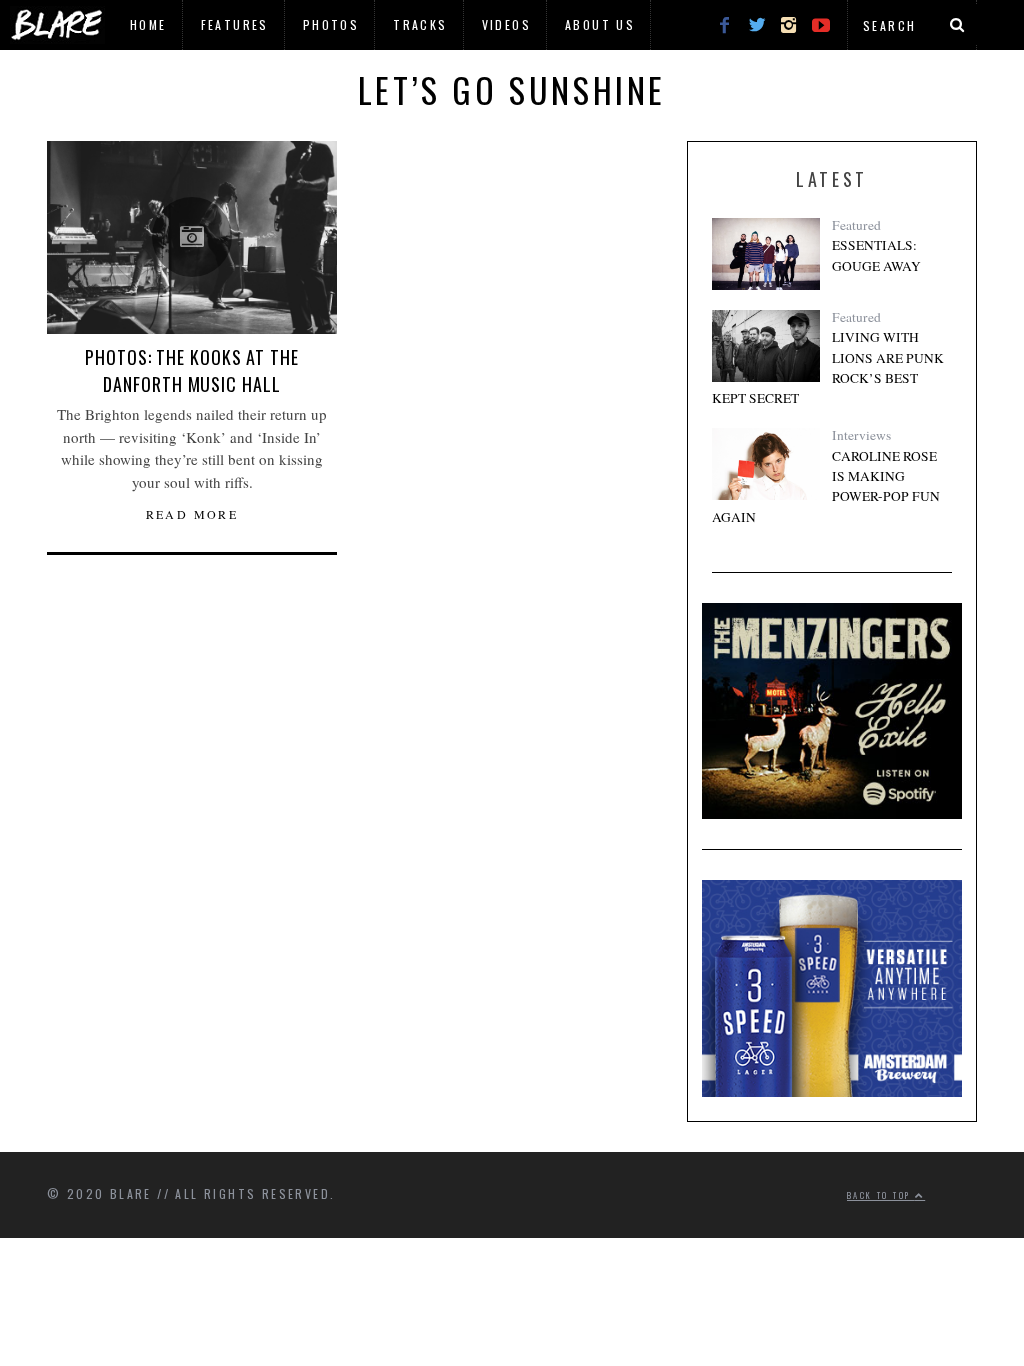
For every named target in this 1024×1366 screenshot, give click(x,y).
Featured (856, 225)
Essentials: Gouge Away (876, 255)
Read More (192, 514)
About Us (600, 24)
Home (148, 24)
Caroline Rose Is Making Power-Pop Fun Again (826, 486)
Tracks (420, 24)
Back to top (881, 1195)
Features (235, 24)
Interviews (861, 435)
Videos (506, 24)
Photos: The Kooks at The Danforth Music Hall (192, 370)
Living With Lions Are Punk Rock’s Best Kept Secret (828, 367)
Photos (331, 24)
